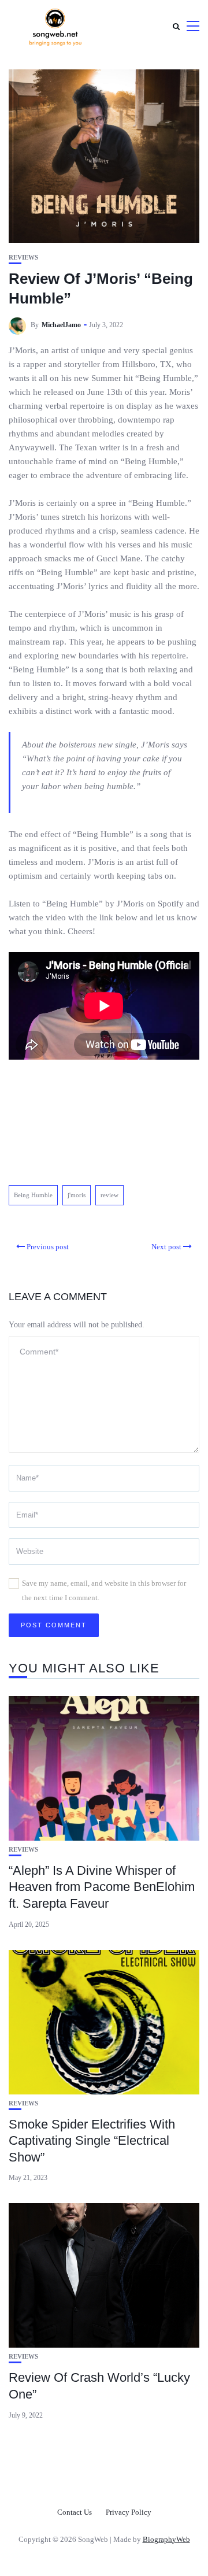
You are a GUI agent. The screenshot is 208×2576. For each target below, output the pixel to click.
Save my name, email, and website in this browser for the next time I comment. (104, 1590)
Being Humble (33, 1195)
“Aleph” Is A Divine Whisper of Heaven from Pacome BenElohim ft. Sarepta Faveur (102, 1887)
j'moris (77, 1195)
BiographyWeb (166, 2539)
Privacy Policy (129, 2512)
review (109, 1195)
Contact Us (75, 2512)
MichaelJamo (61, 325)
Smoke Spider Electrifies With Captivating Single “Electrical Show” (92, 2141)
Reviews (23, 258)
